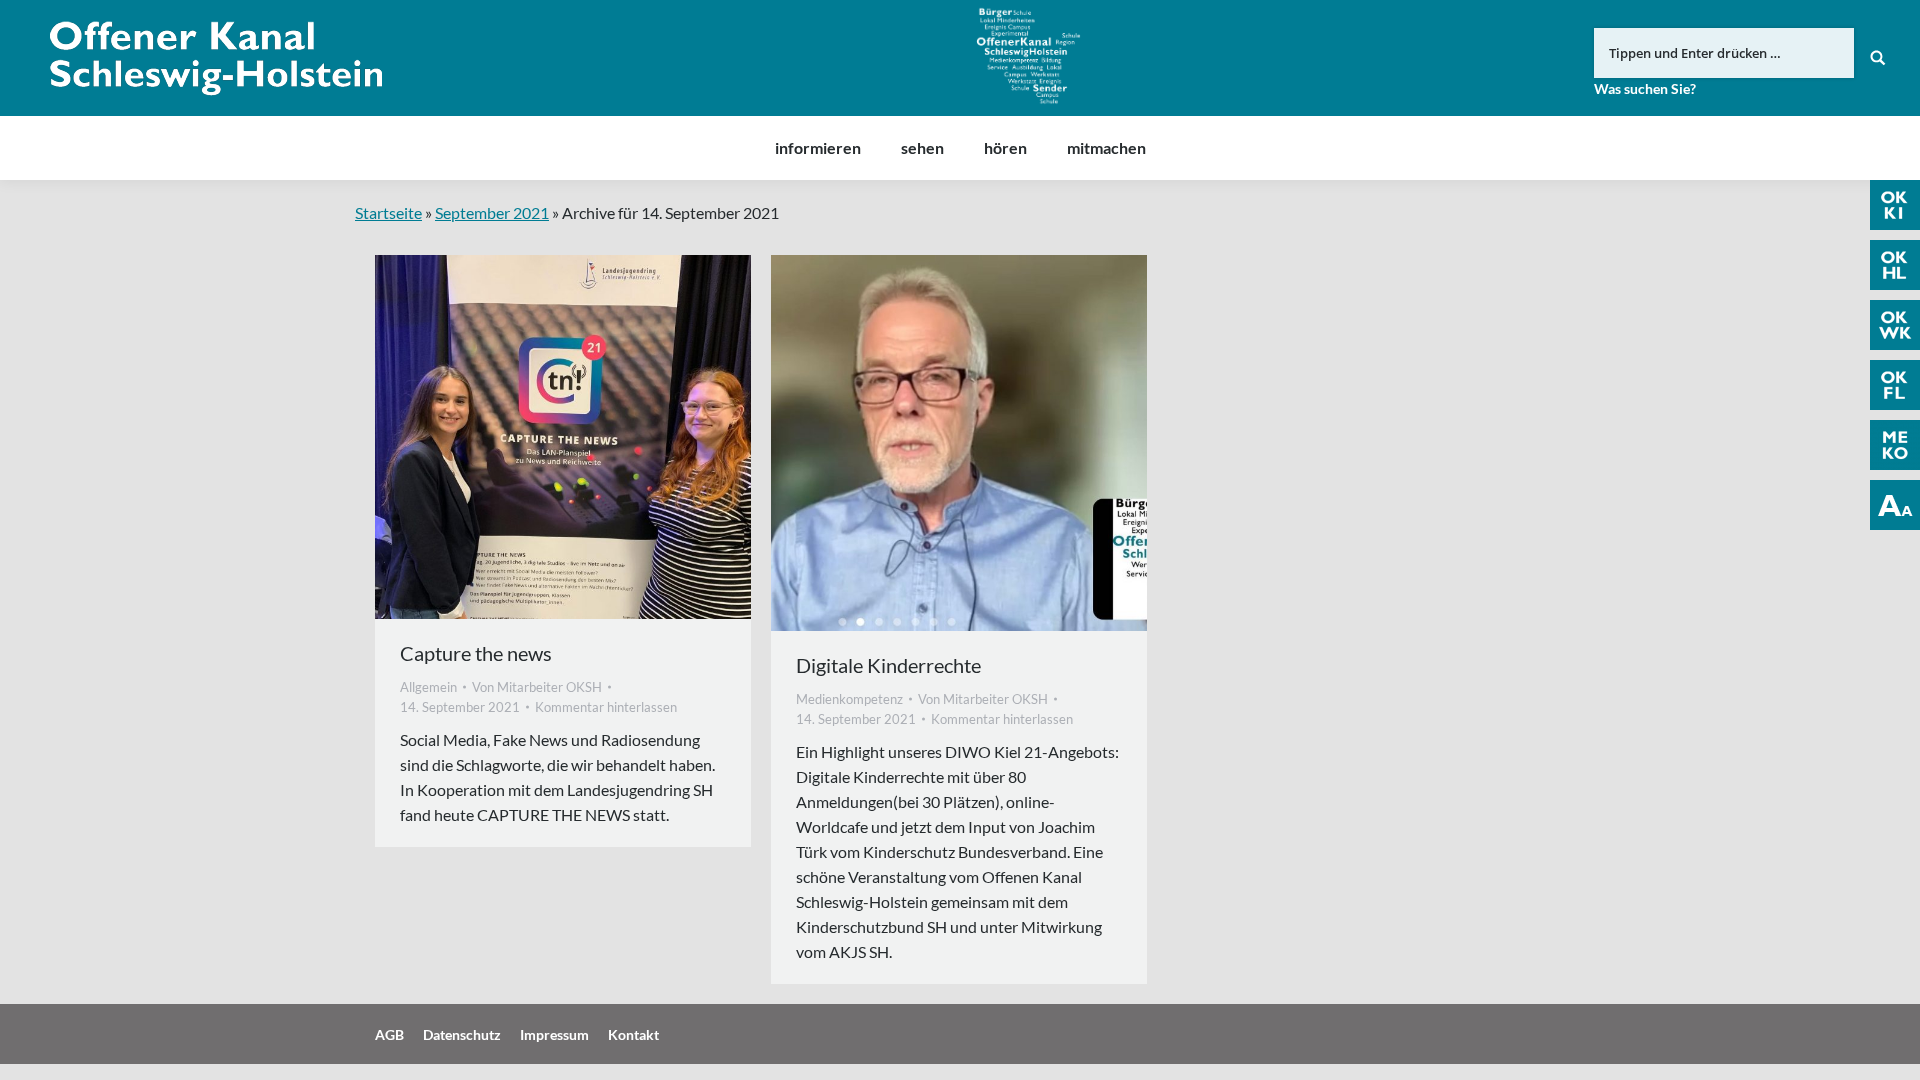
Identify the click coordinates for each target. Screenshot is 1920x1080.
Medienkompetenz (849, 699)
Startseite (388, 212)
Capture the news (476, 653)
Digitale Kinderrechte (888, 665)
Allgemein (428, 687)
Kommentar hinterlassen (606, 707)
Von (537, 687)
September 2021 (492, 212)
